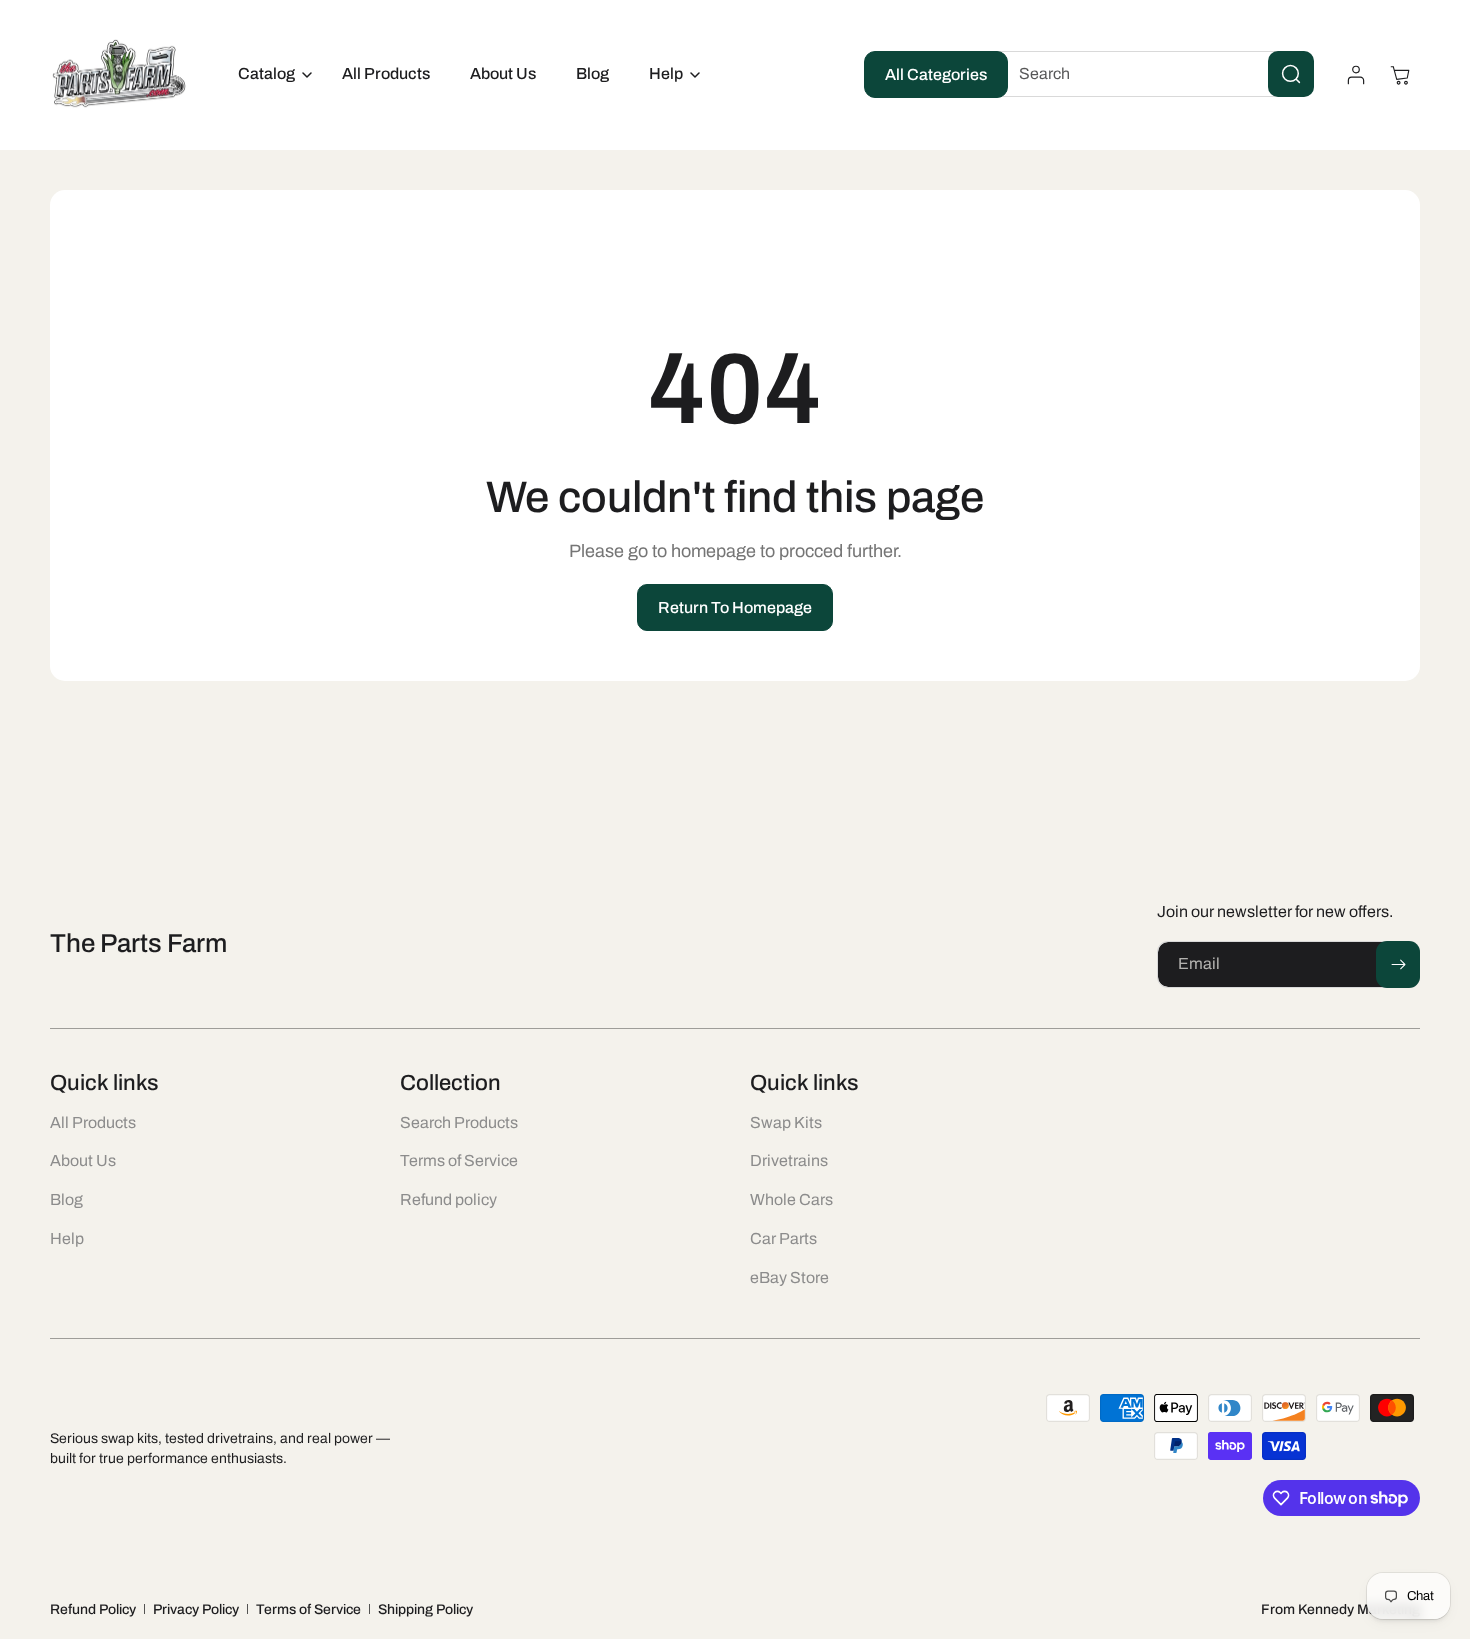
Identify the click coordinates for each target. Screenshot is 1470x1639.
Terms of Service (308, 1609)
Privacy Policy (196, 1609)
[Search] (1291, 74)
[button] (270, 74)
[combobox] (1151, 74)
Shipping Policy (425, 1609)
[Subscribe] (1398, 964)
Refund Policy (93, 1609)
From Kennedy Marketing (1340, 1609)
